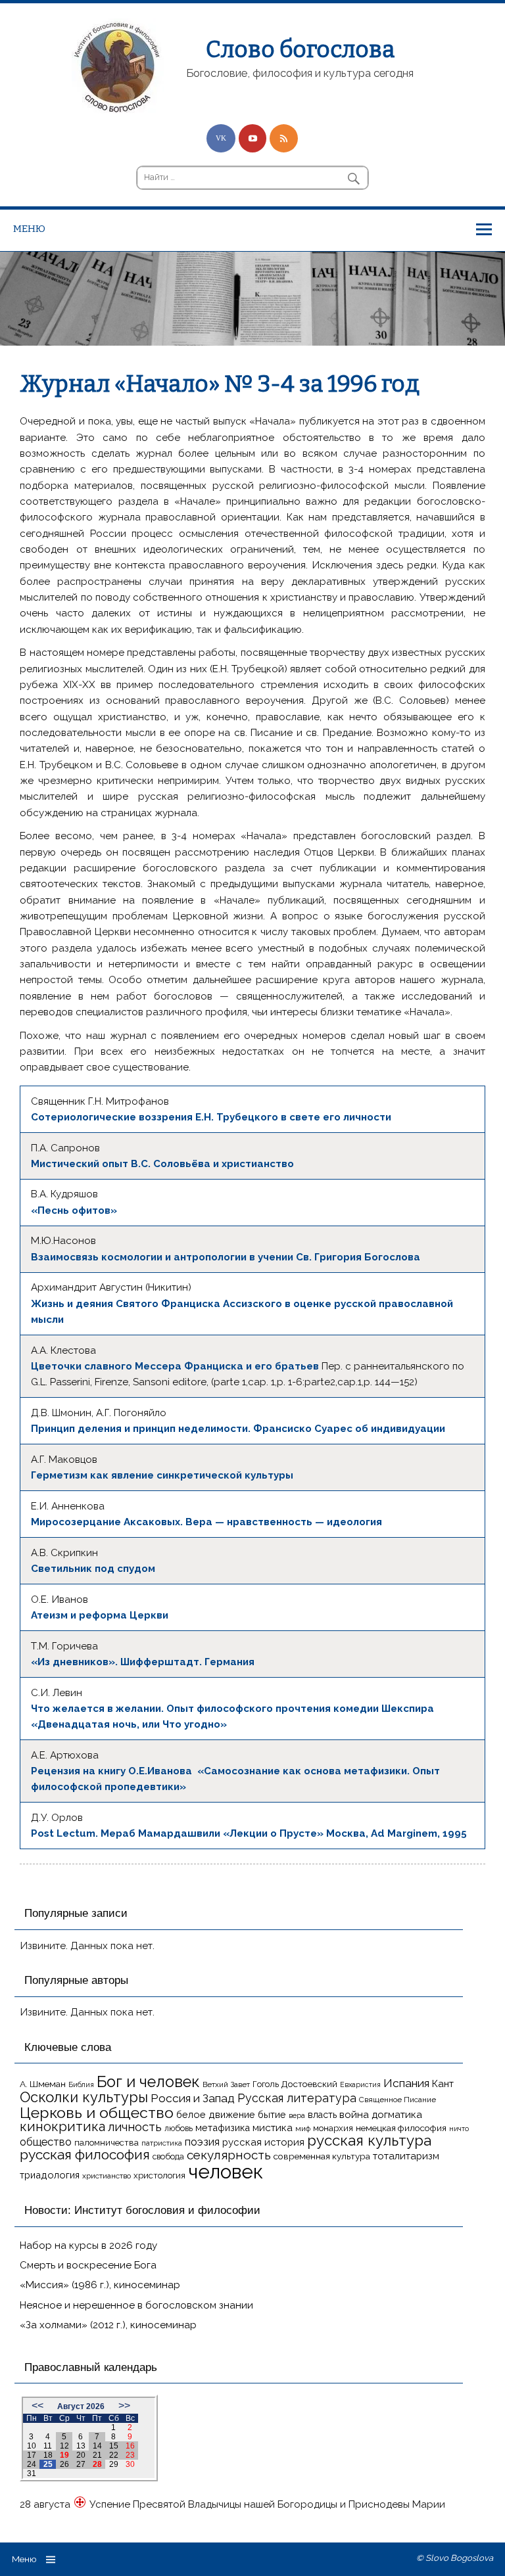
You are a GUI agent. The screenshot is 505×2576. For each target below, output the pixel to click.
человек (226, 2172)
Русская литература (297, 2098)
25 (48, 2464)
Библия (81, 2084)
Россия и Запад (193, 2098)
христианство (107, 2176)
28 (97, 2464)
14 (97, 2446)
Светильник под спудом (93, 1569)
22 (114, 2455)
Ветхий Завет (226, 2084)
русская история (263, 2142)
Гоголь (266, 2084)
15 (114, 2446)
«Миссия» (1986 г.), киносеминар (100, 2285)
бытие (272, 2114)
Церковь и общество (97, 2112)
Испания (406, 2083)
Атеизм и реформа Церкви (100, 1615)
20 (81, 2455)
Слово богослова (300, 49)
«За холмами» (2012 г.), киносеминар (108, 2325)
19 (64, 2455)
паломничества (107, 2143)
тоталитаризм (406, 2156)
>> (124, 2405)
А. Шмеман (43, 2084)
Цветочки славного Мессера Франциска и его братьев (175, 1366)
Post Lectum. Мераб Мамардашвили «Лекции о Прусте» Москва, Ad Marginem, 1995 (249, 1833)
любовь (179, 2128)
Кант (443, 2084)
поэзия (202, 2142)
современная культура (322, 2156)
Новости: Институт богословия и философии (142, 2210)
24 (32, 2464)
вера (297, 2115)
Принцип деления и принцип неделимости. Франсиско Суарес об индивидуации (238, 1429)
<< (37, 2405)
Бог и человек (148, 2082)
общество (46, 2142)
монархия (333, 2128)
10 (32, 2446)
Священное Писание (397, 2100)
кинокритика (62, 2127)
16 (130, 2446)
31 (32, 2473)
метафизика (223, 2127)
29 (114, 2464)
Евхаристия (360, 2084)
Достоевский (309, 2084)
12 (64, 2446)
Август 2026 (81, 2406)
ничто (459, 2128)
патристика (162, 2143)
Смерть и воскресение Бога (88, 2265)
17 (32, 2455)
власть (322, 2115)
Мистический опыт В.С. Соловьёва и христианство (162, 1164)
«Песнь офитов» (74, 1210)
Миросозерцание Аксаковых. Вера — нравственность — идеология (206, 1522)
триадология (50, 2175)
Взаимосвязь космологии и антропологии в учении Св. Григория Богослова (226, 1257)
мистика (273, 2127)
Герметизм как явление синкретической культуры (162, 1475)
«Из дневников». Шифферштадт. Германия (143, 1662)
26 (64, 2464)
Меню (29, 229)
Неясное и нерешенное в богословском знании (136, 2305)
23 (130, 2455)
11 (48, 2446)
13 (81, 2446)
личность (135, 2127)
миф (303, 2128)
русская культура (369, 2140)
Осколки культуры (84, 2097)
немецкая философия (401, 2128)
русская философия (85, 2154)
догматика (397, 2114)
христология (159, 2175)
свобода (168, 2156)
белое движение (216, 2114)
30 (130, 2464)
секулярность (229, 2155)
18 (48, 2455)
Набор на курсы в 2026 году (88, 2245)
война (354, 2114)
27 (81, 2464)
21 (97, 2455)
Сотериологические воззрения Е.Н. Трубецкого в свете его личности (211, 1117)
